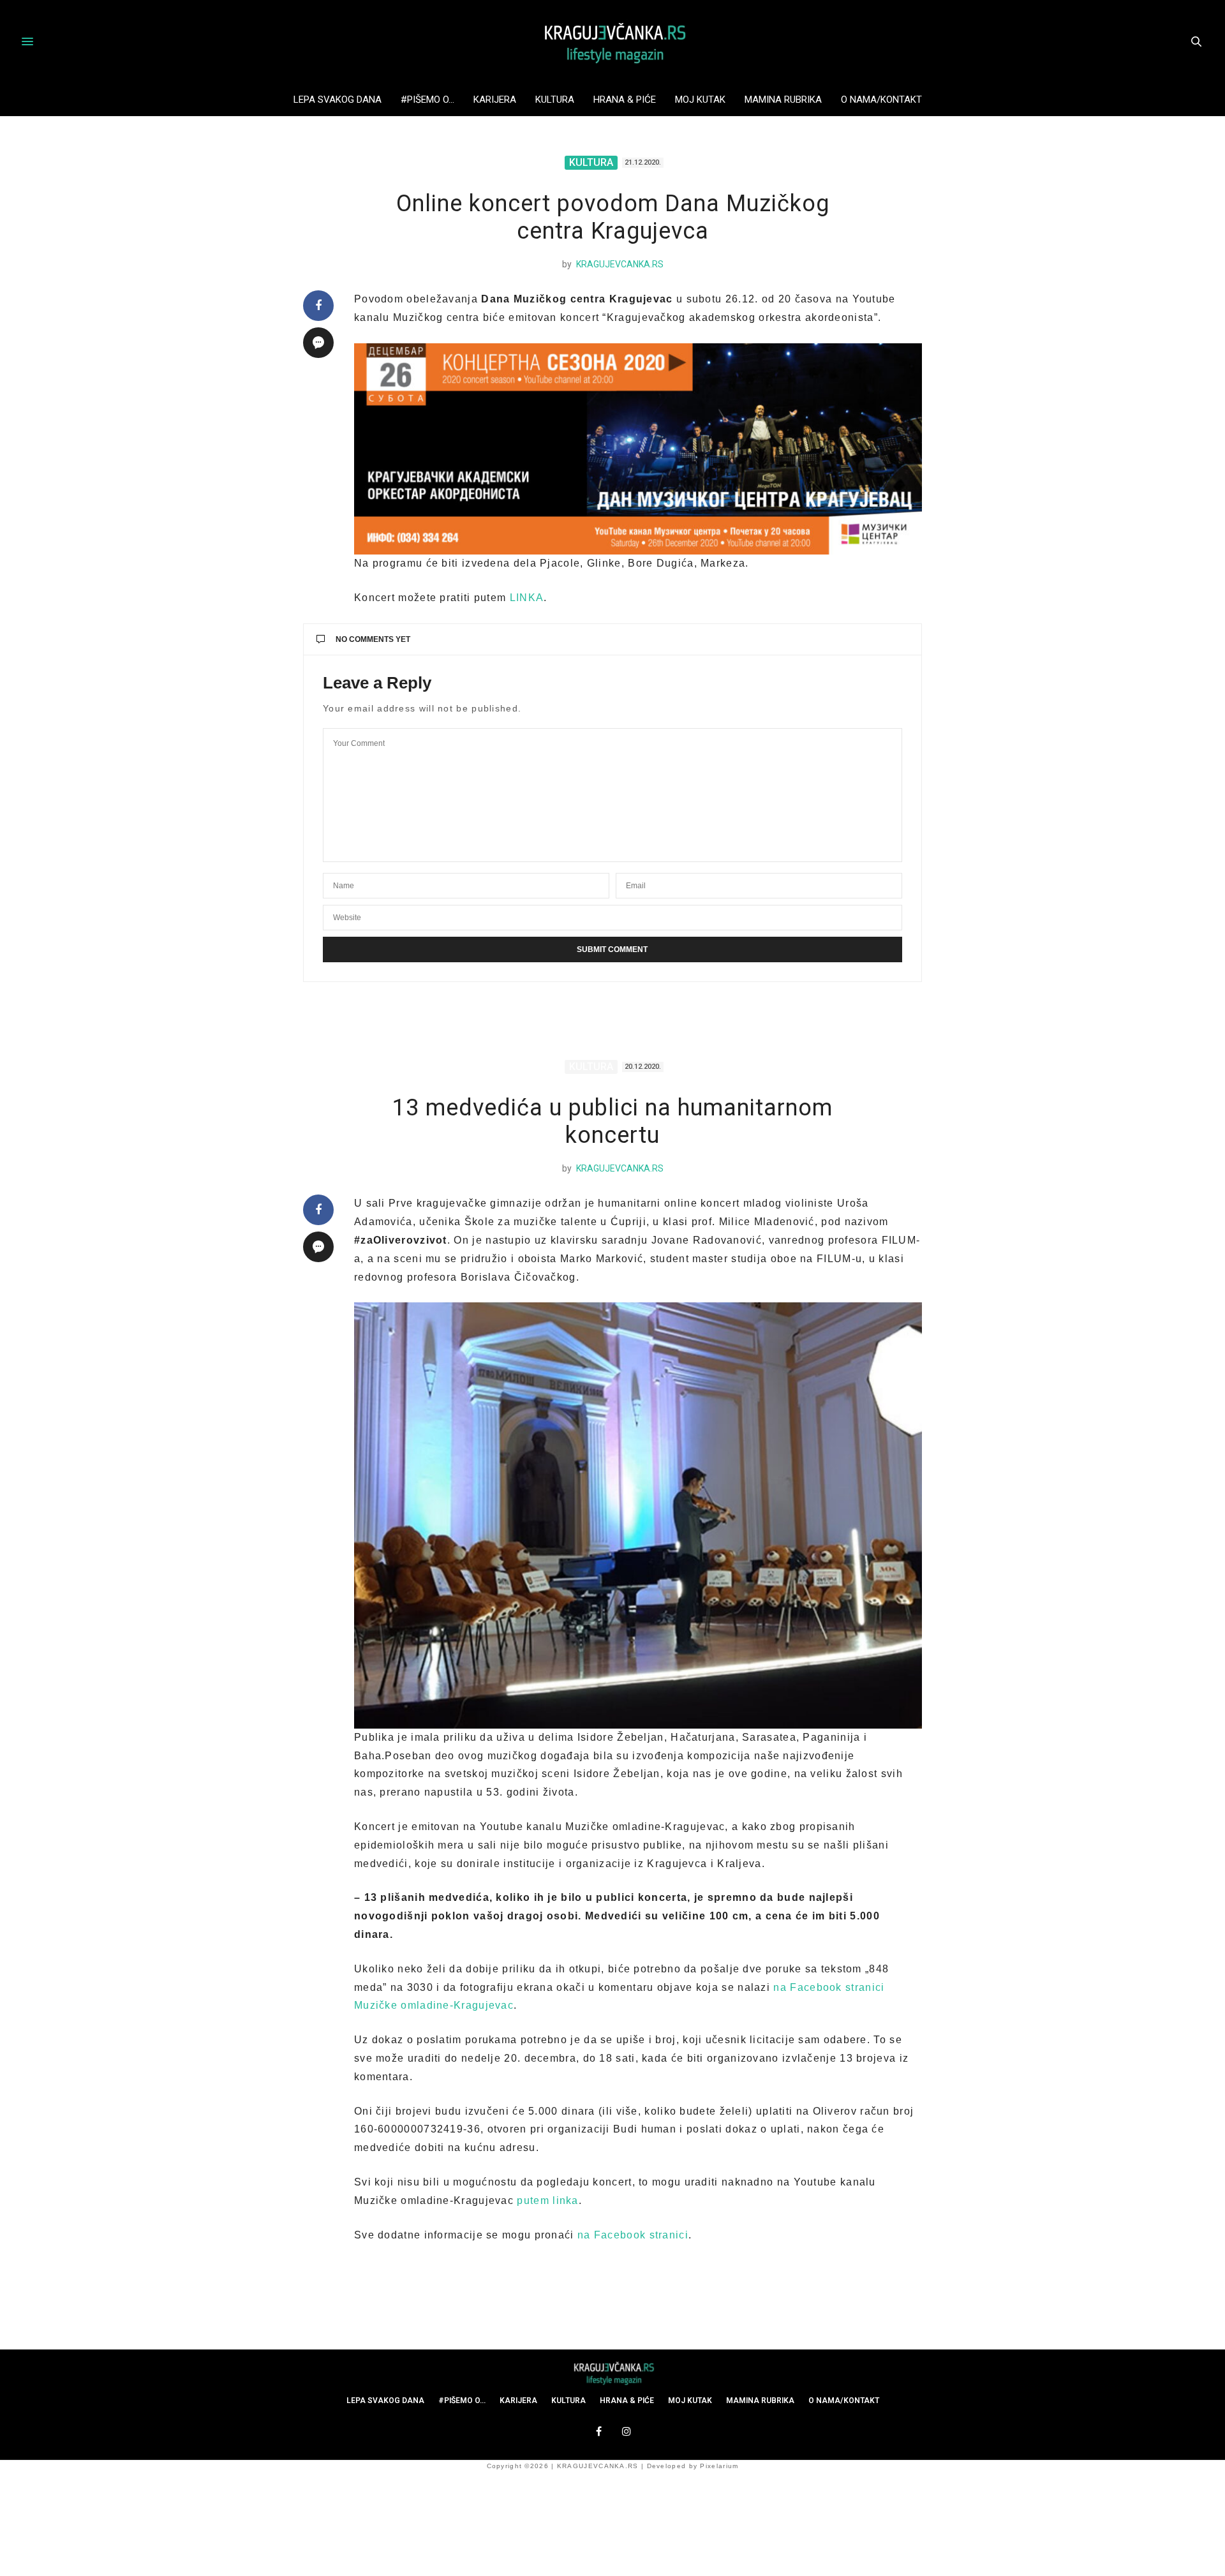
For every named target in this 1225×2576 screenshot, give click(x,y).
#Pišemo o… (427, 100)
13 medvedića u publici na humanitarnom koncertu (612, 1121)
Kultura (555, 100)
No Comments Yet (373, 639)
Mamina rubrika (783, 100)
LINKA (527, 598)
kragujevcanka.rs (620, 264)
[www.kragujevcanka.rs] (612, 41)
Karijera (495, 100)
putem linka (547, 2200)
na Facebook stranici (633, 2235)
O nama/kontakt (881, 100)
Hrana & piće (625, 100)
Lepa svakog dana (338, 100)
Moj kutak (700, 100)
